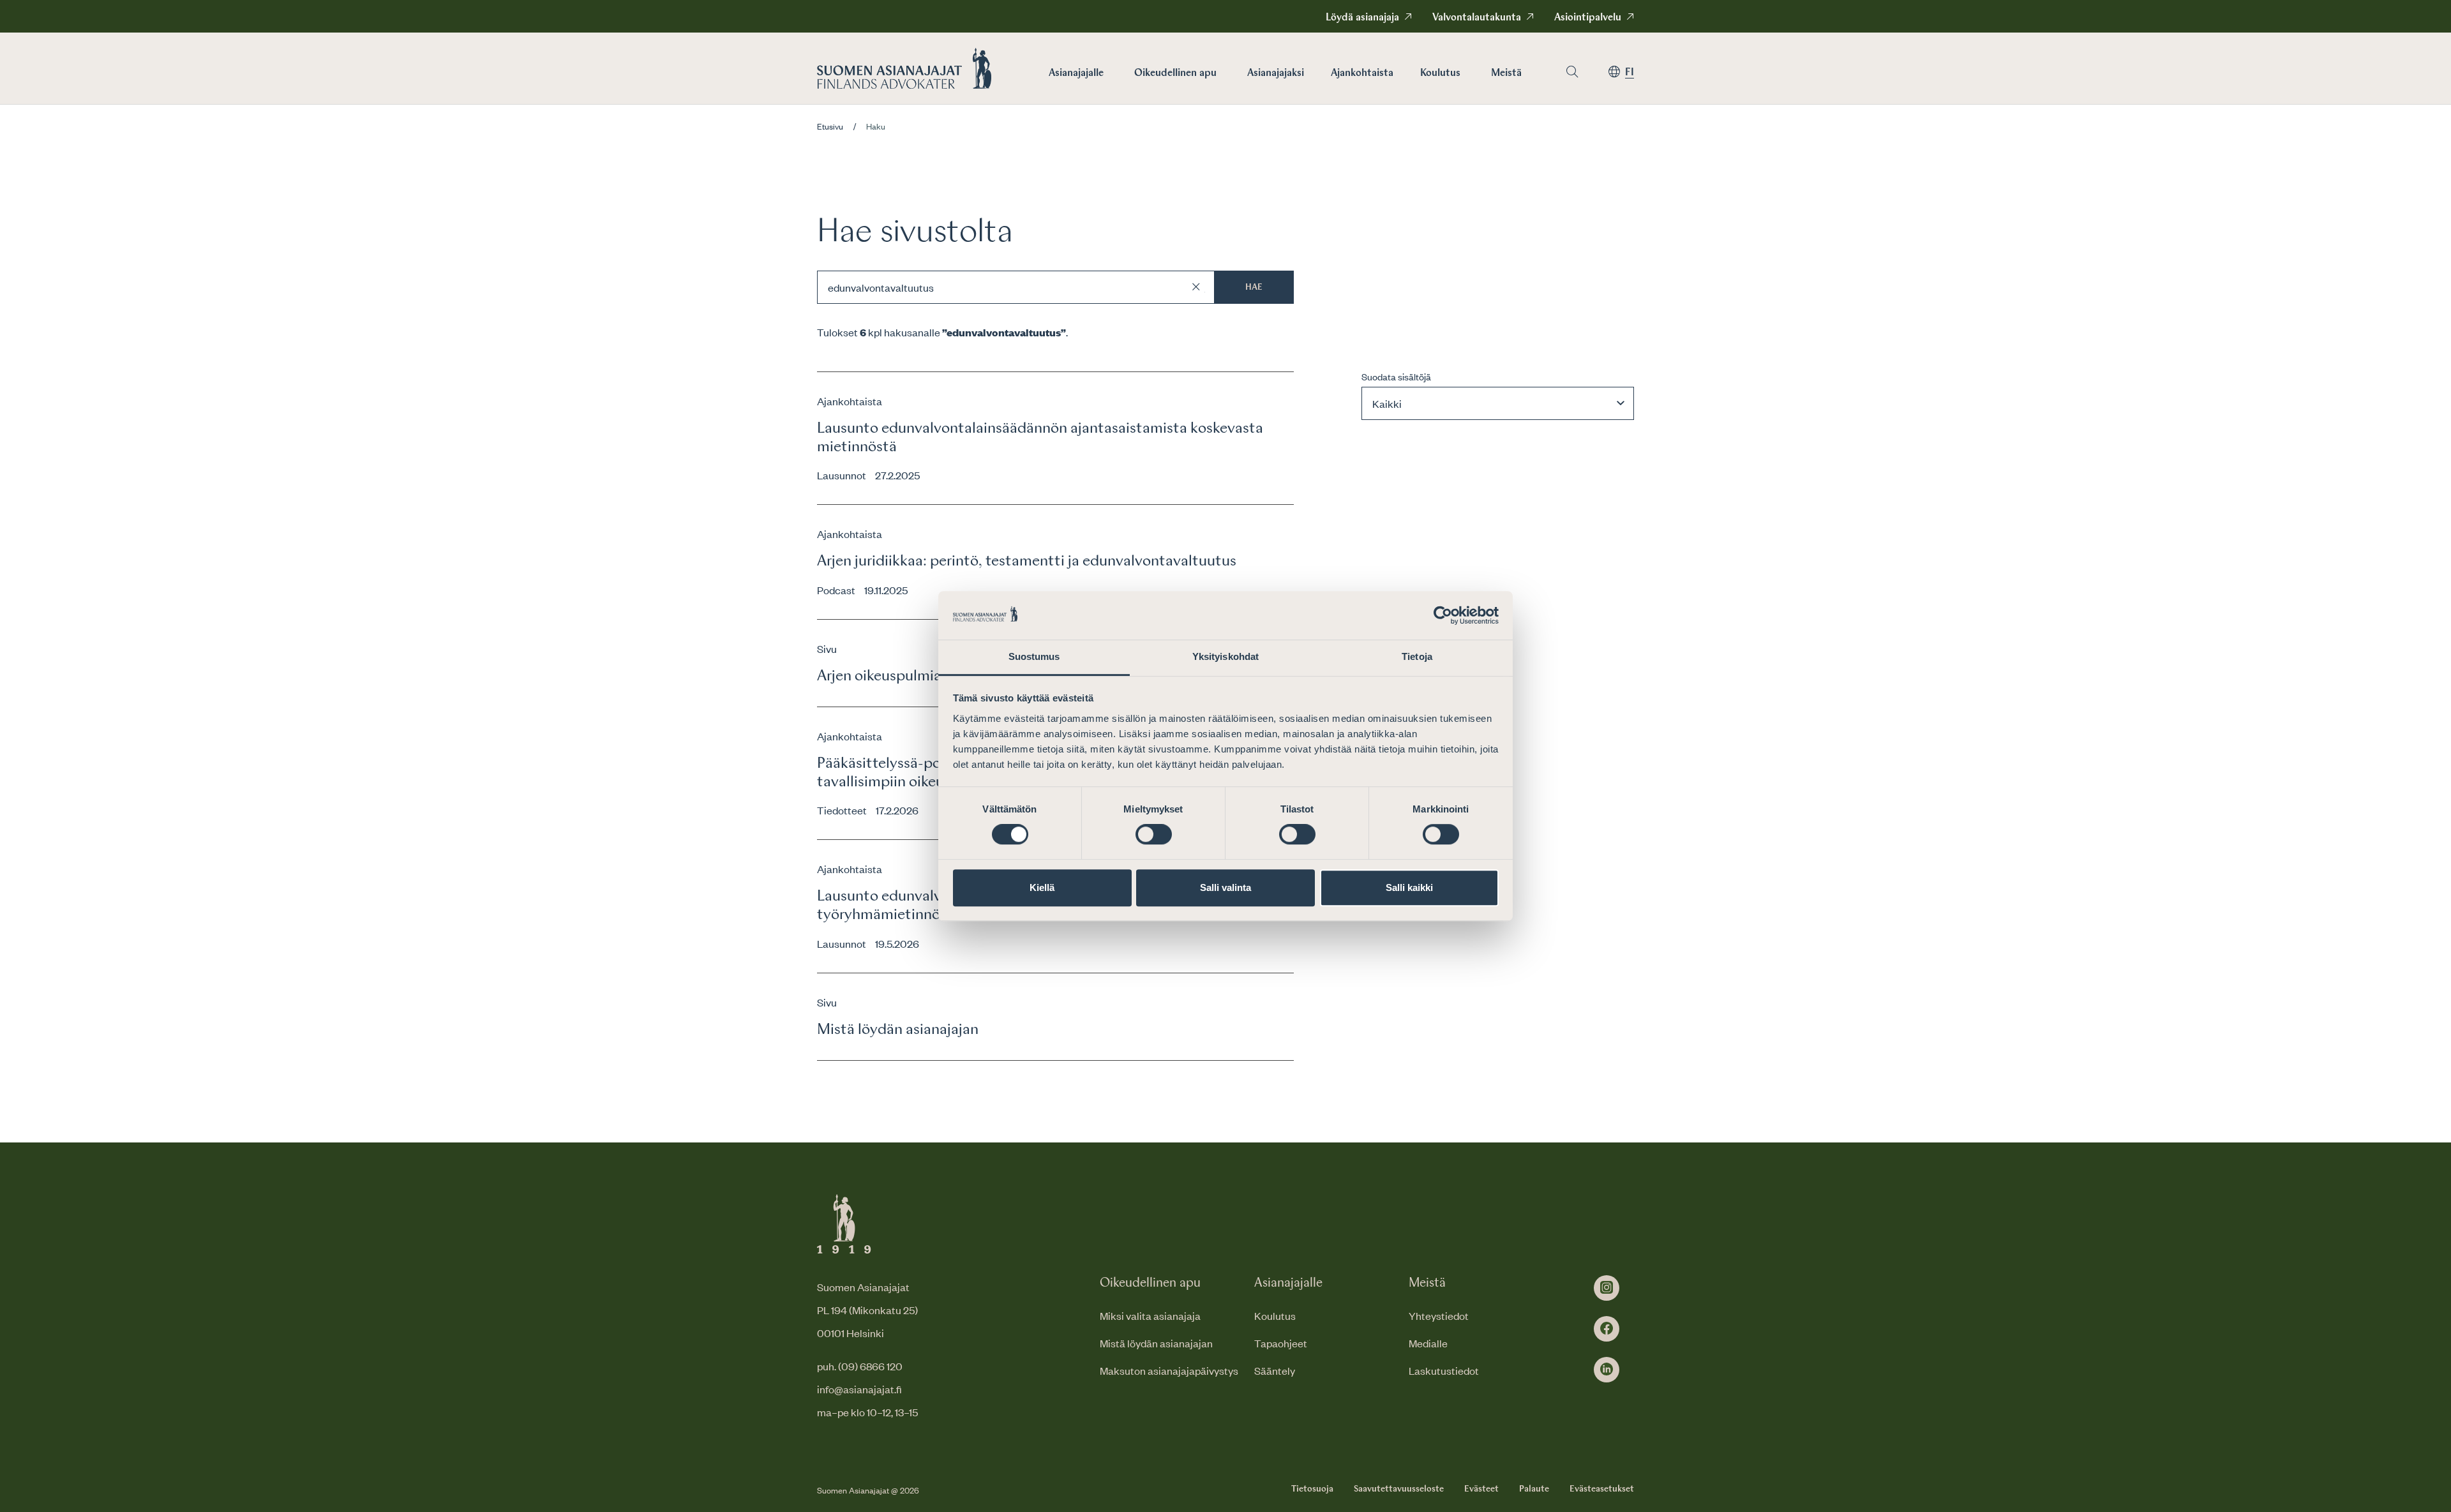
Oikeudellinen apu (1175, 73)
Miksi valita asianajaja (1150, 1315)
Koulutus (1440, 73)
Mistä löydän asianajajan (1156, 1343)
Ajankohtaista (1362, 73)
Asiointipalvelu (1588, 18)
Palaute (1534, 1489)
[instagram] (1607, 1288)
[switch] (1154, 834)
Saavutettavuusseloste (1399, 1489)
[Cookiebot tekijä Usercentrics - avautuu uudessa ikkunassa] (1443, 615)
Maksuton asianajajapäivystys (1169, 1370)
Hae (1254, 287)
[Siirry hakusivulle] (1572, 72)
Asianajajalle (1076, 73)
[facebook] (1607, 1329)
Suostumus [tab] (1034, 657)
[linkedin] (1607, 1370)
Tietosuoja (1312, 1489)
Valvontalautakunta (1477, 18)
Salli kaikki (1409, 887)
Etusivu (830, 126)
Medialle (1428, 1343)
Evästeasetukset (1602, 1489)
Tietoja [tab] (1417, 657)
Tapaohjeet (1281, 1343)
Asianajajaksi (1276, 73)
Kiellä (1042, 887)
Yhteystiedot (1439, 1315)
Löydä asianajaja (1362, 18)
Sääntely (1275, 1370)
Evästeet (1481, 1489)
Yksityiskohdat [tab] (1225, 657)
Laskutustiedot (1444, 1370)
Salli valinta (1225, 887)
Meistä (1506, 73)
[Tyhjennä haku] (1196, 287)
